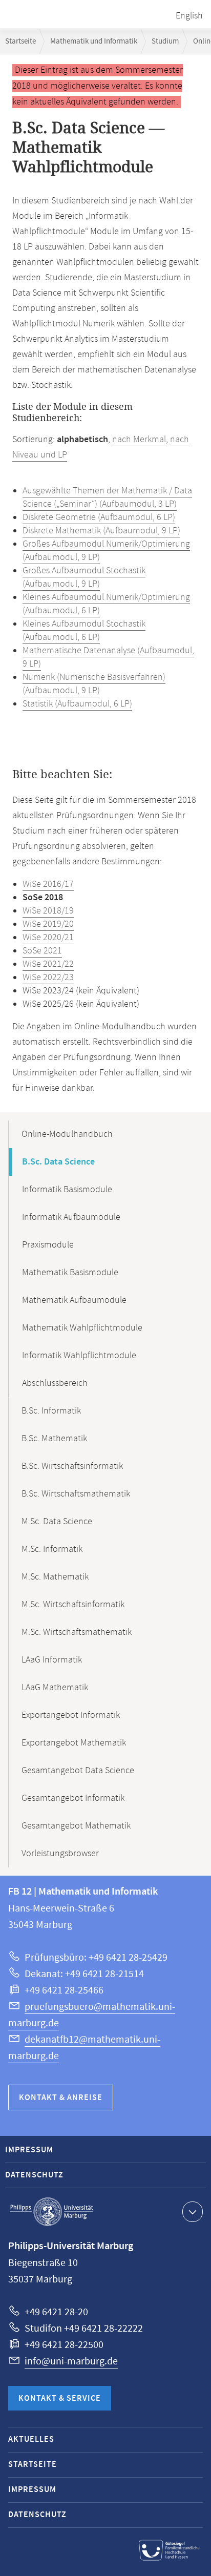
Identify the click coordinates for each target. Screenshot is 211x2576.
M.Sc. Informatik (52, 1549)
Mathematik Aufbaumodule (74, 1300)
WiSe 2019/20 (48, 924)
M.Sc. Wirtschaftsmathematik (77, 1632)
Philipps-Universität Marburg (52, 2212)
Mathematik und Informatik (94, 41)
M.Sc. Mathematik (55, 1577)
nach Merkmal (139, 440)
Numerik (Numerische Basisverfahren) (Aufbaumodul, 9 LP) (94, 684)
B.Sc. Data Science (58, 1162)
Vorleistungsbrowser (60, 1854)
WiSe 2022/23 (48, 978)
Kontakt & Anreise (61, 2098)
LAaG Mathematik (55, 1688)
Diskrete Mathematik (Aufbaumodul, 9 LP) (101, 531)
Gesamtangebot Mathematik (76, 1826)
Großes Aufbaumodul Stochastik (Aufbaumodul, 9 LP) (84, 577)
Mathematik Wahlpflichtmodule (82, 1328)
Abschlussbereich (55, 1383)
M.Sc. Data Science (57, 1522)
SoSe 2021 (42, 951)
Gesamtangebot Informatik (73, 1798)
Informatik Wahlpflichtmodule (79, 1356)
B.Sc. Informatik (51, 1411)
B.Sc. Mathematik (54, 1439)
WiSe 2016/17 (48, 884)
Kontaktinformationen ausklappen (193, 2212)
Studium (165, 41)
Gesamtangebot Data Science (78, 1771)
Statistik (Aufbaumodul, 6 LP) (77, 704)
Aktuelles (31, 2439)
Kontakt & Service (60, 2398)
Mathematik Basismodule (70, 1273)
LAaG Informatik (52, 1660)
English (189, 16)
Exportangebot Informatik (71, 1715)
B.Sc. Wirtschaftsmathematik (76, 1494)
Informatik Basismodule (67, 1190)
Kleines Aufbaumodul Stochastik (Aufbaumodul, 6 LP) (84, 631)
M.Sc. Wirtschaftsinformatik (73, 1605)
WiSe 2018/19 (48, 911)
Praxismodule (48, 1245)
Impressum (29, 2150)
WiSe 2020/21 (48, 938)
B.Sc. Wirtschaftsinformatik (72, 1466)
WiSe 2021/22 (48, 964)
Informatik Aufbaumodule (71, 1217)
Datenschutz (34, 2175)
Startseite (20, 41)
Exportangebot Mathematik (74, 1743)
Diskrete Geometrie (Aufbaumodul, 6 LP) (99, 517)
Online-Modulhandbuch (67, 1134)
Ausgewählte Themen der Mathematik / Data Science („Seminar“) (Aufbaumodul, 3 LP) (107, 497)
